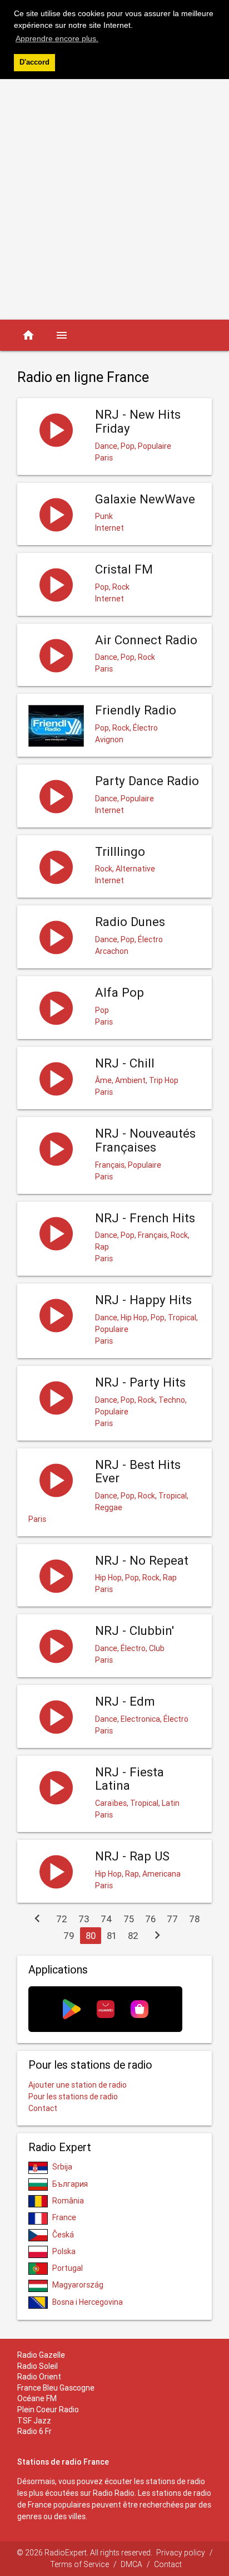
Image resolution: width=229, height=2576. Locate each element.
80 (91, 1936)
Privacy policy (181, 2553)
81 (112, 1936)
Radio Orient (39, 2377)
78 (194, 1919)
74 (106, 1919)
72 (62, 1919)
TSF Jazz (34, 2421)
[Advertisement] (114, 199)
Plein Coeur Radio (48, 2410)
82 (133, 1936)
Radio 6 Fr (34, 2431)
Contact (43, 2108)
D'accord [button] (34, 62)
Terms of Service (79, 2564)
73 (84, 1919)
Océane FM (37, 2398)
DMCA (131, 2564)
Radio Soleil (38, 2366)
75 (129, 1919)
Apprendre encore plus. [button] (57, 38)
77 (172, 1919)
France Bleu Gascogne (56, 2388)
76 (150, 1919)
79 (69, 1936)
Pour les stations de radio (73, 2097)
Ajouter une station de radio (78, 2085)
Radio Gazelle (41, 2355)
